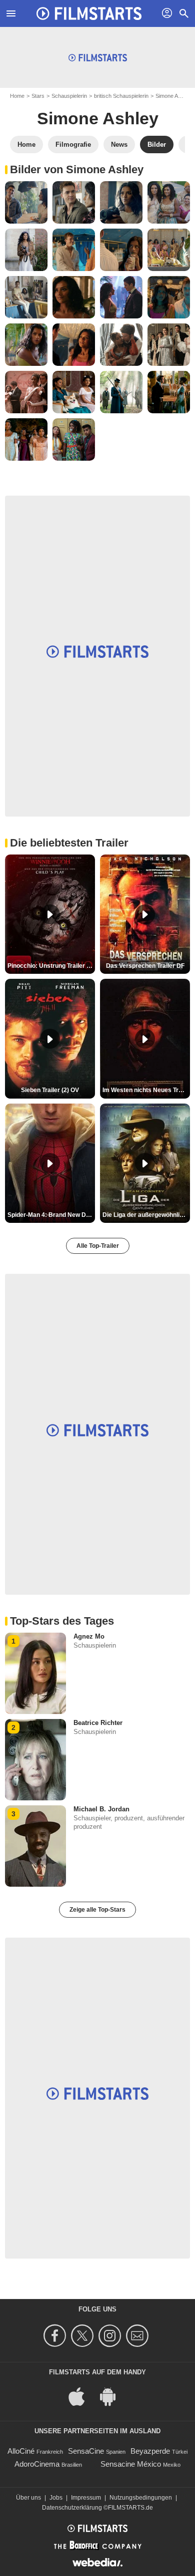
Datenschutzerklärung (72, 2508)
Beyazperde (150, 2451)
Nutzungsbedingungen (141, 2498)
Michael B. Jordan (101, 1809)
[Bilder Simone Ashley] (26, 202)
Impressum (86, 2498)
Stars (38, 96)
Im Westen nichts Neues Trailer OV (146, 1090)
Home (17, 96)
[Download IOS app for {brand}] (82, 2396)
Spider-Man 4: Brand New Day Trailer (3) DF (51, 1215)
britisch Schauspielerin (121, 96)
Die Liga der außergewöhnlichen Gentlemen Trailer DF (146, 1215)
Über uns (28, 2498)
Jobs (56, 2498)
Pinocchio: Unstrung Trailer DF (51, 966)
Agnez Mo (89, 1636)
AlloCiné (21, 2451)
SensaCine (86, 2451)
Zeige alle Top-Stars (97, 1910)
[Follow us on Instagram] (111, 2336)
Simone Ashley (98, 118)
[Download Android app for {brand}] (113, 2396)
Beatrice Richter (98, 1723)
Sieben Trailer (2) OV (50, 1090)
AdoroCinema (37, 2464)
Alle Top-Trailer (98, 1246)
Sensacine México (131, 2464)
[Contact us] (139, 2336)
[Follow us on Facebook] (56, 2336)
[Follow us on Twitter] (84, 2336)
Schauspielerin (69, 96)
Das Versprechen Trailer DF (145, 966)
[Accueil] (89, 13)
